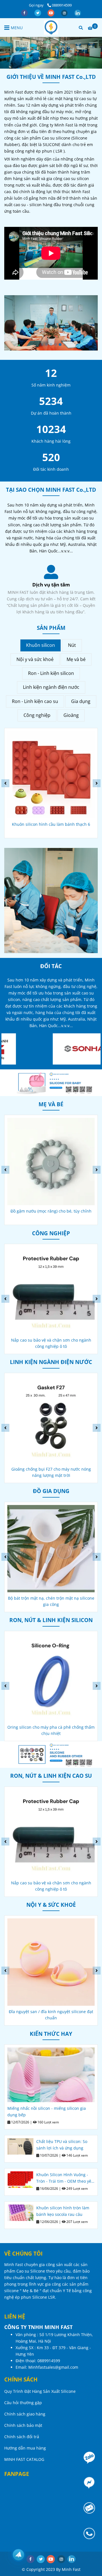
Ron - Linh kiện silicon (51, 673)
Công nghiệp (37, 715)
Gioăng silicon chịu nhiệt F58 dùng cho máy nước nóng (51, 1472)
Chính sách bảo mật (23, 2425)
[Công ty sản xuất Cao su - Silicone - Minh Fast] (51, 28)
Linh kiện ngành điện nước (51, 687)
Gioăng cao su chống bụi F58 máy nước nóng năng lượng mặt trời (51, 1343)
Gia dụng (81, 701)
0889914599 (62, 5)
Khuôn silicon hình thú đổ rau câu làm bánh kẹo (51, 827)
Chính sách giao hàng (25, 2414)
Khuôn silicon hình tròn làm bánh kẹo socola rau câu (63, 2211)
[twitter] (38, 12)
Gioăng (71, 715)
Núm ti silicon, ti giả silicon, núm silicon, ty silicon (51, 1214)
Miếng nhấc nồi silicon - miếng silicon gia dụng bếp (47, 2112)
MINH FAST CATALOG (24, 2459)
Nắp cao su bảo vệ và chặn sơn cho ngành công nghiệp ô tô (51, 1730)
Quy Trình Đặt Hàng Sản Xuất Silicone (40, 2391)
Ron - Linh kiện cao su (35, 701)
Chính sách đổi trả (22, 2437)
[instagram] (65, 12)
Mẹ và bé (76, 659)
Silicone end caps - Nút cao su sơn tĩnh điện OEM (51, 1601)
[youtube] (51, 12)
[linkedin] (78, 12)
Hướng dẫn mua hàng (25, 2448)
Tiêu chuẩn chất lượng (51, 585)
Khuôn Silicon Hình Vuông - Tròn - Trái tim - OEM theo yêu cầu (65, 2178)
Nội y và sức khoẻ (35, 659)
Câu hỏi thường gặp (23, 2403)
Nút (72, 645)
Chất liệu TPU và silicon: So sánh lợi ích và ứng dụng (62, 2145)
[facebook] (25, 12)
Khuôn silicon (41, 645)
